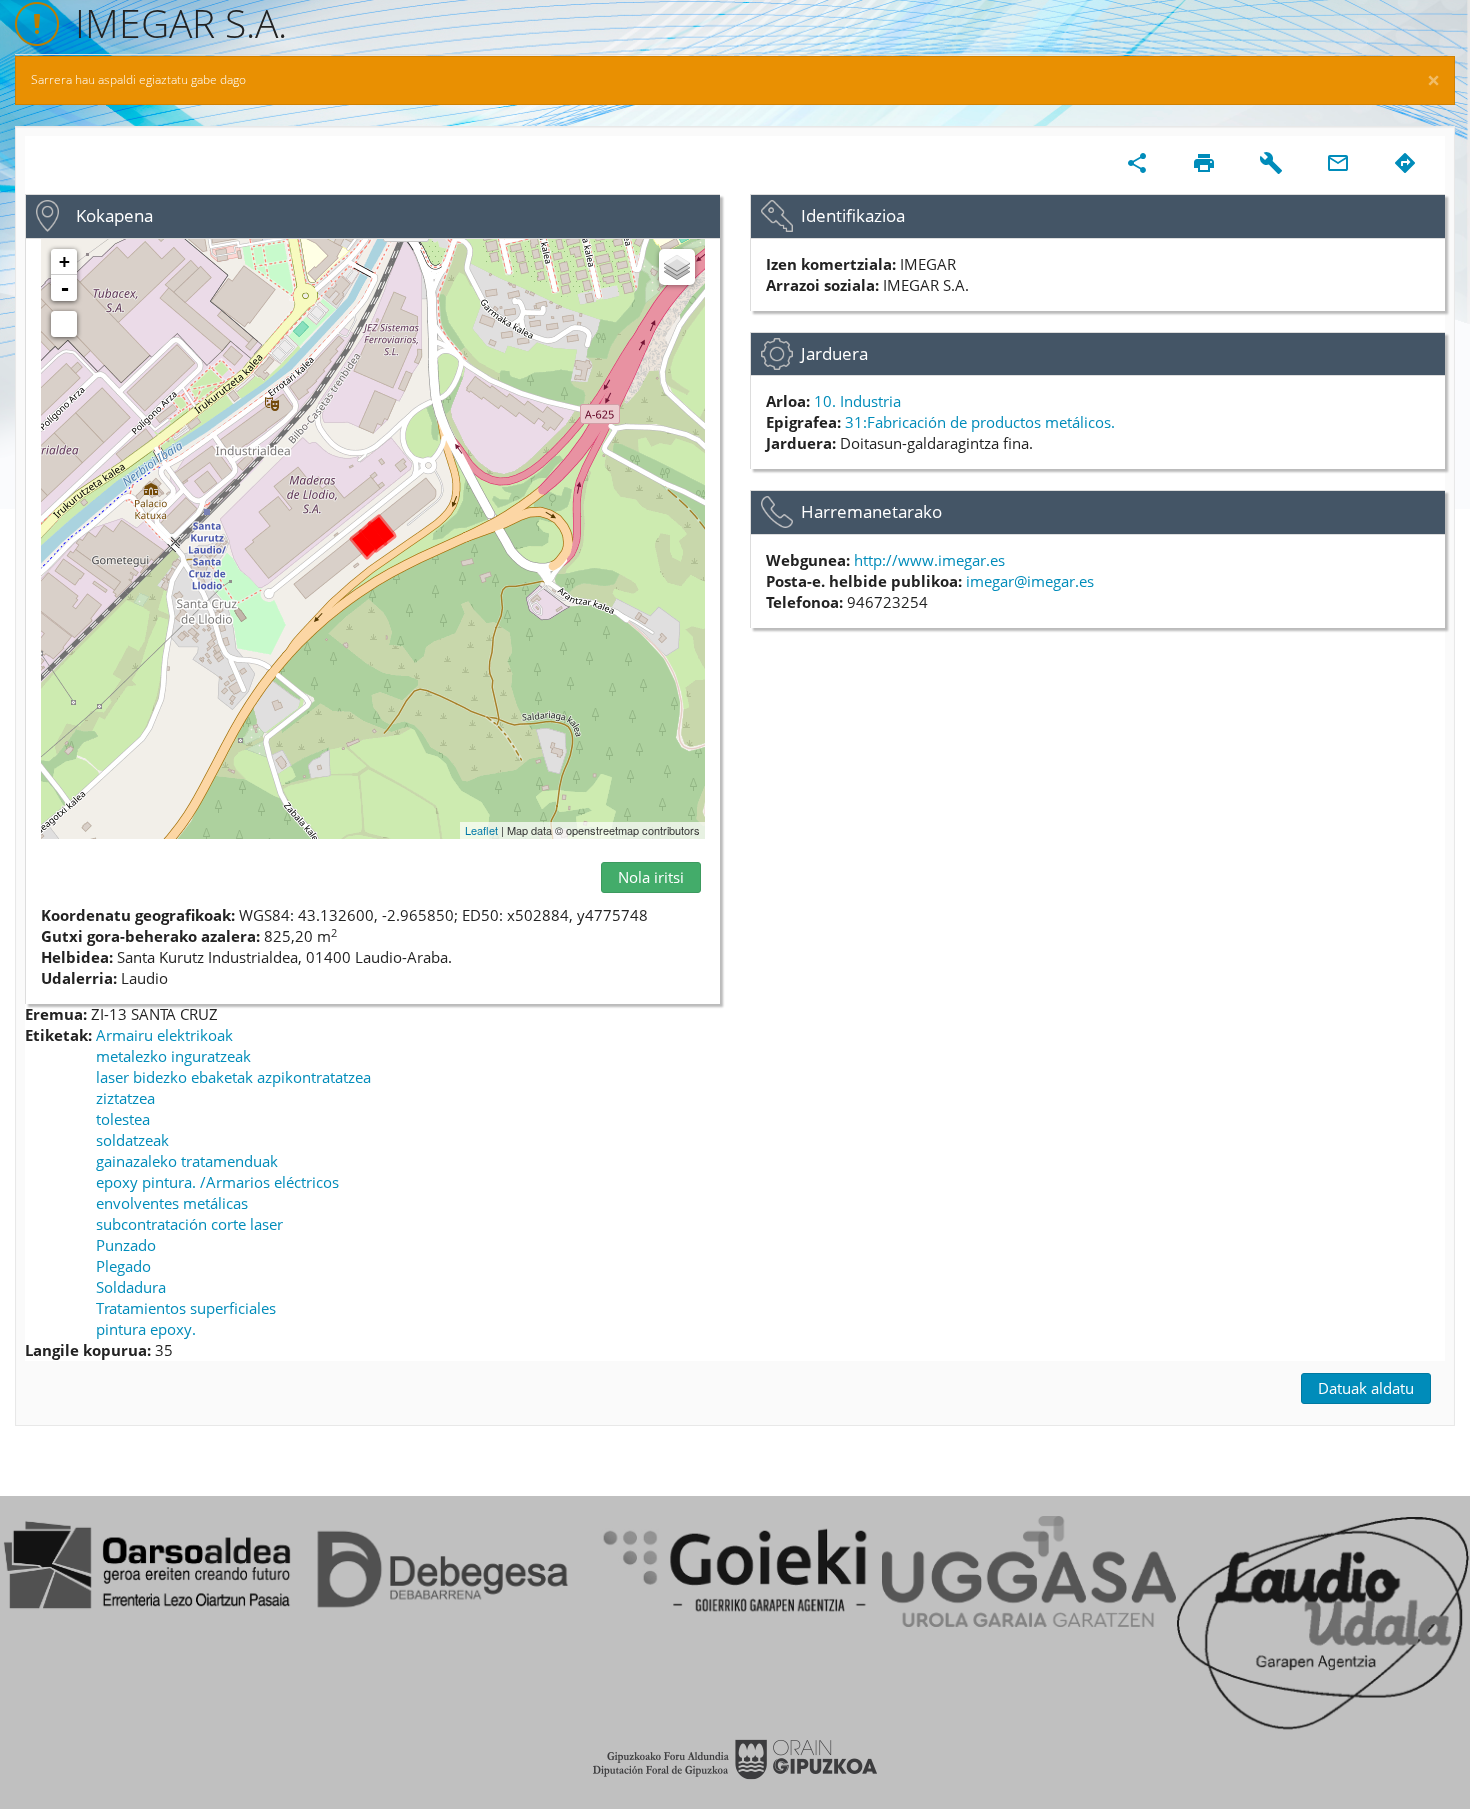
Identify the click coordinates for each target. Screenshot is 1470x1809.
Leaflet (481, 830)
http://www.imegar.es (929, 560)
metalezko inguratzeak (173, 1056)
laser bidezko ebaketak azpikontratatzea (233, 1077)
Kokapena (114, 215)
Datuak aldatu (1366, 1388)
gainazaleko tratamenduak (187, 1161)
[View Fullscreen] (64, 324)
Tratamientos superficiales (186, 1308)
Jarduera (834, 353)
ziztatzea (125, 1098)
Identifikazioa (853, 215)
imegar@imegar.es (1030, 581)
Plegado (123, 1266)
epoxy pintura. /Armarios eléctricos (217, 1182)
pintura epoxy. (146, 1329)
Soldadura (131, 1287)
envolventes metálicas (172, 1203)
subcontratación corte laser (189, 1224)
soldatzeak (132, 1140)
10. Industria (857, 401)
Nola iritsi (651, 877)
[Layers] (677, 267)
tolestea (123, 1119)
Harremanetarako (871, 511)
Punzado (126, 1245)
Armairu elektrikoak (164, 1035)
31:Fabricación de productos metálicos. (980, 422)
